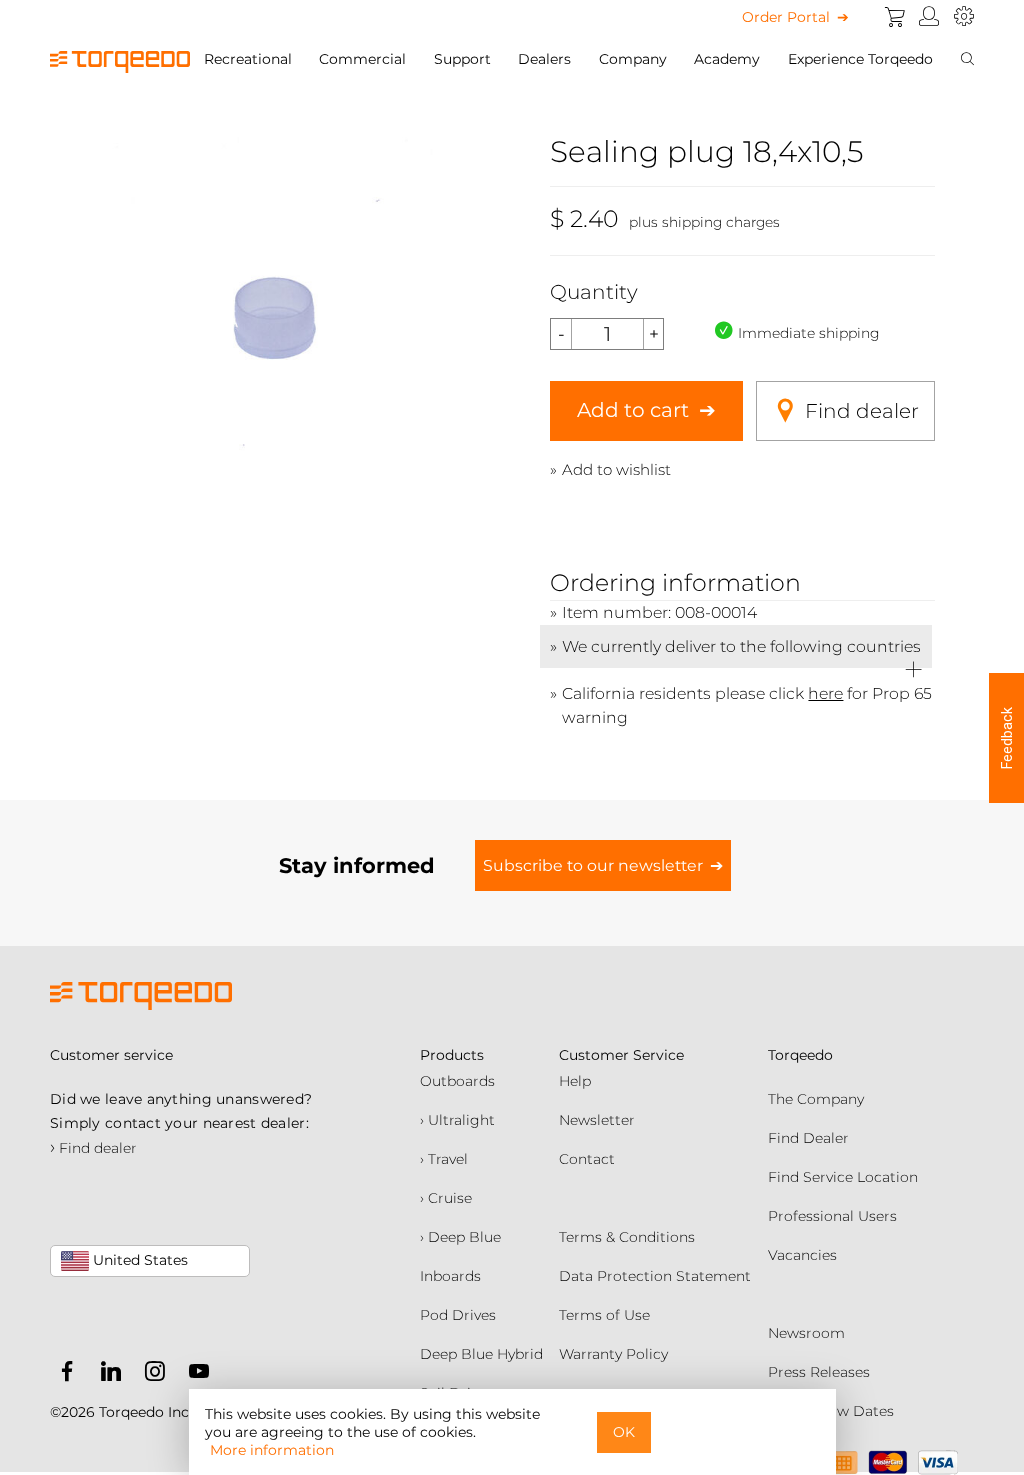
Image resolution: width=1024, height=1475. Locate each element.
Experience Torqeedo (860, 59)
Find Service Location (843, 1177)
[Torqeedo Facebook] (67, 1375)
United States (138, 1260)
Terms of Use (604, 1315)
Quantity (594, 292)
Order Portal (786, 17)
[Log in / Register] (929, 17)
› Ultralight (457, 1120)
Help (575, 1081)
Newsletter (597, 1120)
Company (633, 59)
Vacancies (802, 1255)
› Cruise (446, 1198)
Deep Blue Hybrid (481, 1354)
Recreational (248, 59)
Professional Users (832, 1216)
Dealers (544, 59)
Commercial (362, 59)
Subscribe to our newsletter (593, 865)
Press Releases (819, 1372)
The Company (816, 1099)
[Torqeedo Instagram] (150, 1375)
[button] (1006, 738)
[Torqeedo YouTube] (194, 1375)
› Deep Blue (460, 1237)
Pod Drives (458, 1315)
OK (624, 1432)
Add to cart (633, 410)
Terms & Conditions (627, 1237)
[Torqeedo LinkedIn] (106, 1375)
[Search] (967, 59)
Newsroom (806, 1333)
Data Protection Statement (655, 1276)
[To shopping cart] (895, 17)
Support (462, 59)
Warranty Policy (613, 1354)
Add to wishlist (616, 469)
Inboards (450, 1276)
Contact (587, 1159)
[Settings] (964, 17)
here (825, 693)
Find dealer (862, 411)
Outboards (457, 1081)
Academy (727, 59)
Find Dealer (808, 1138)
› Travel (444, 1159)
